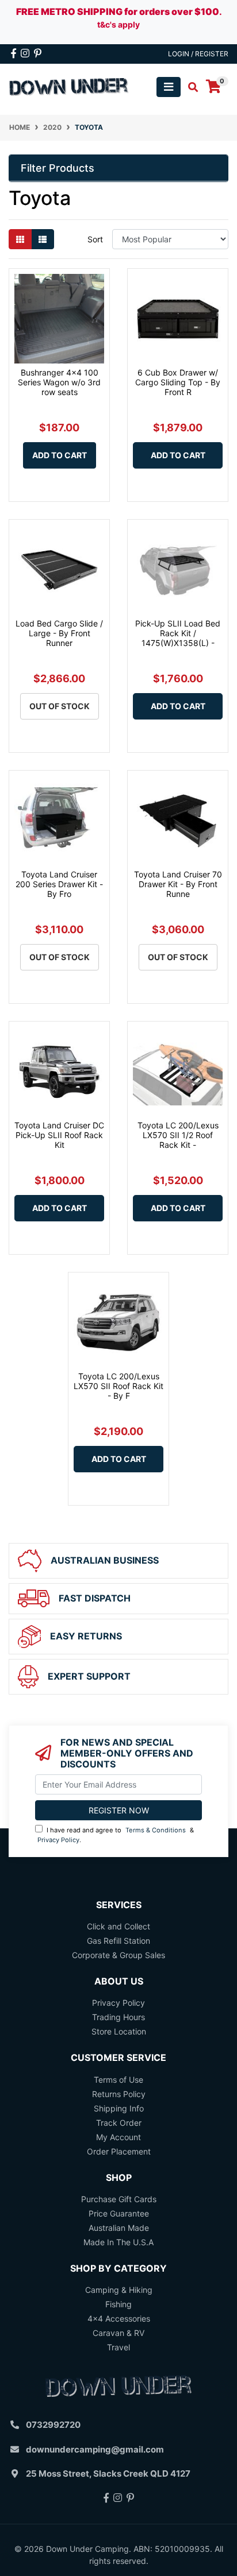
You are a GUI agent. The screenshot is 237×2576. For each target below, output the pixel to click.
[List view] (43, 239)
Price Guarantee (119, 2213)
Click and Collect (118, 1926)
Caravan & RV (118, 2333)
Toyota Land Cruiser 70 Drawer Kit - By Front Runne (178, 884)
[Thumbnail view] (20, 239)
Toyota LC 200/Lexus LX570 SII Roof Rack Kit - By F (118, 1386)
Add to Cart (60, 455)
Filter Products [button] (58, 168)
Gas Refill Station (118, 1941)
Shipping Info (119, 2108)
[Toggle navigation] (169, 87)
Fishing (118, 2304)
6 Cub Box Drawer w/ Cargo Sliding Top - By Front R (178, 382)
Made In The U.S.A (118, 2242)
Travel (118, 2347)
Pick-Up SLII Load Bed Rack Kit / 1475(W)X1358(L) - (178, 633)
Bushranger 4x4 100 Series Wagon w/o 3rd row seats (59, 382)
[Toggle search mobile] (190, 87)
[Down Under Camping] (69, 86)
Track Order (119, 2123)
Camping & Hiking (119, 2290)
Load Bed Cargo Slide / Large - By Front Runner (59, 633)
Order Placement (119, 2151)
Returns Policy (119, 2094)
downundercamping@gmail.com (95, 2449)
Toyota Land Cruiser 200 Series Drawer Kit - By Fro (59, 884)
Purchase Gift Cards (119, 2199)
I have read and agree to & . (116, 1835)
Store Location (119, 2031)
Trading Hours (118, 2017)
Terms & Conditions (156, 1830)
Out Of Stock (60, 706)
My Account (118, 2137)
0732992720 (53, 2425)
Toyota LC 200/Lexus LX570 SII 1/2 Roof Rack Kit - (178, 1135)
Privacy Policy (58, 1840)
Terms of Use (118, 2080)
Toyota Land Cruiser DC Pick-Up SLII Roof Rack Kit (59, 1135)
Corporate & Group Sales (118, 1955)
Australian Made (119, 2228)
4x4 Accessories (119, 2318)
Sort (95, 239)
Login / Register (198, 54)
